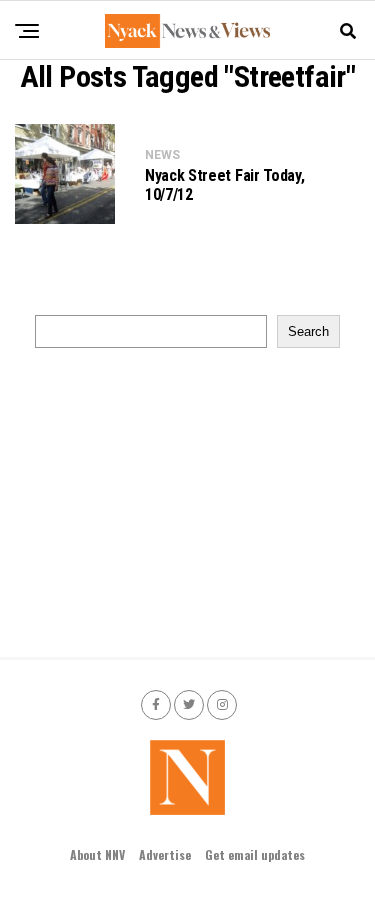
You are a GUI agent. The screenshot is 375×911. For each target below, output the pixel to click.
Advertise (165, 854)
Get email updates (255, 854)
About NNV (97, 854)
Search (308, 331)
